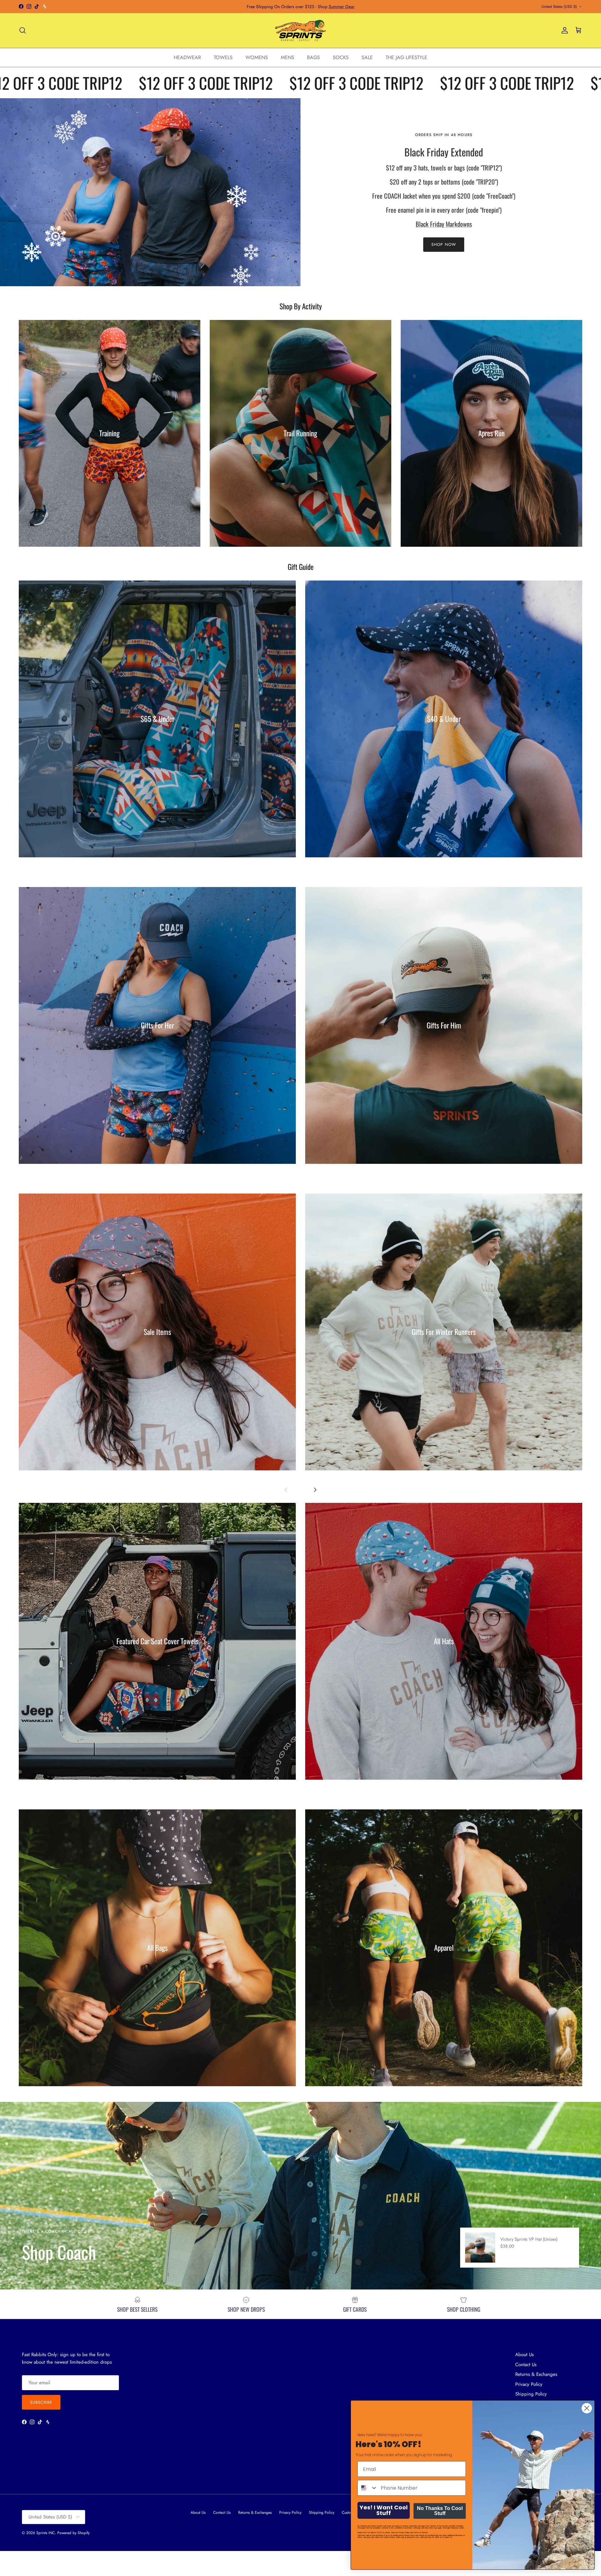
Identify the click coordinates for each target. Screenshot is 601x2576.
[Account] (563, 30)
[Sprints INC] (301, 30)
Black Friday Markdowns (444, 224)
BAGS (313, 57)
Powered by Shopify (73, 2533)
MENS (288, 57)
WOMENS (257, 57)
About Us (524, 2355)
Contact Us (526, 2365)
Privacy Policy (529, 2384)
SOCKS (341, 57)
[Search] (23, 30)
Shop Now (444, 244)
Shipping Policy (322, 2513)
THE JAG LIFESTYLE (406, 57)
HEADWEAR (187, 57)
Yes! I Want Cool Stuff (384, 2510)
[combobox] (368, 2488)
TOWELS (223, 57)
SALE (367, 57)
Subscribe (41, 2402)
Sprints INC (46, 2533)
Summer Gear (342, 7)
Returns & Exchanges (536, 2374)
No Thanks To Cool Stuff (440, 2511)
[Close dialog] (587, 2408)
